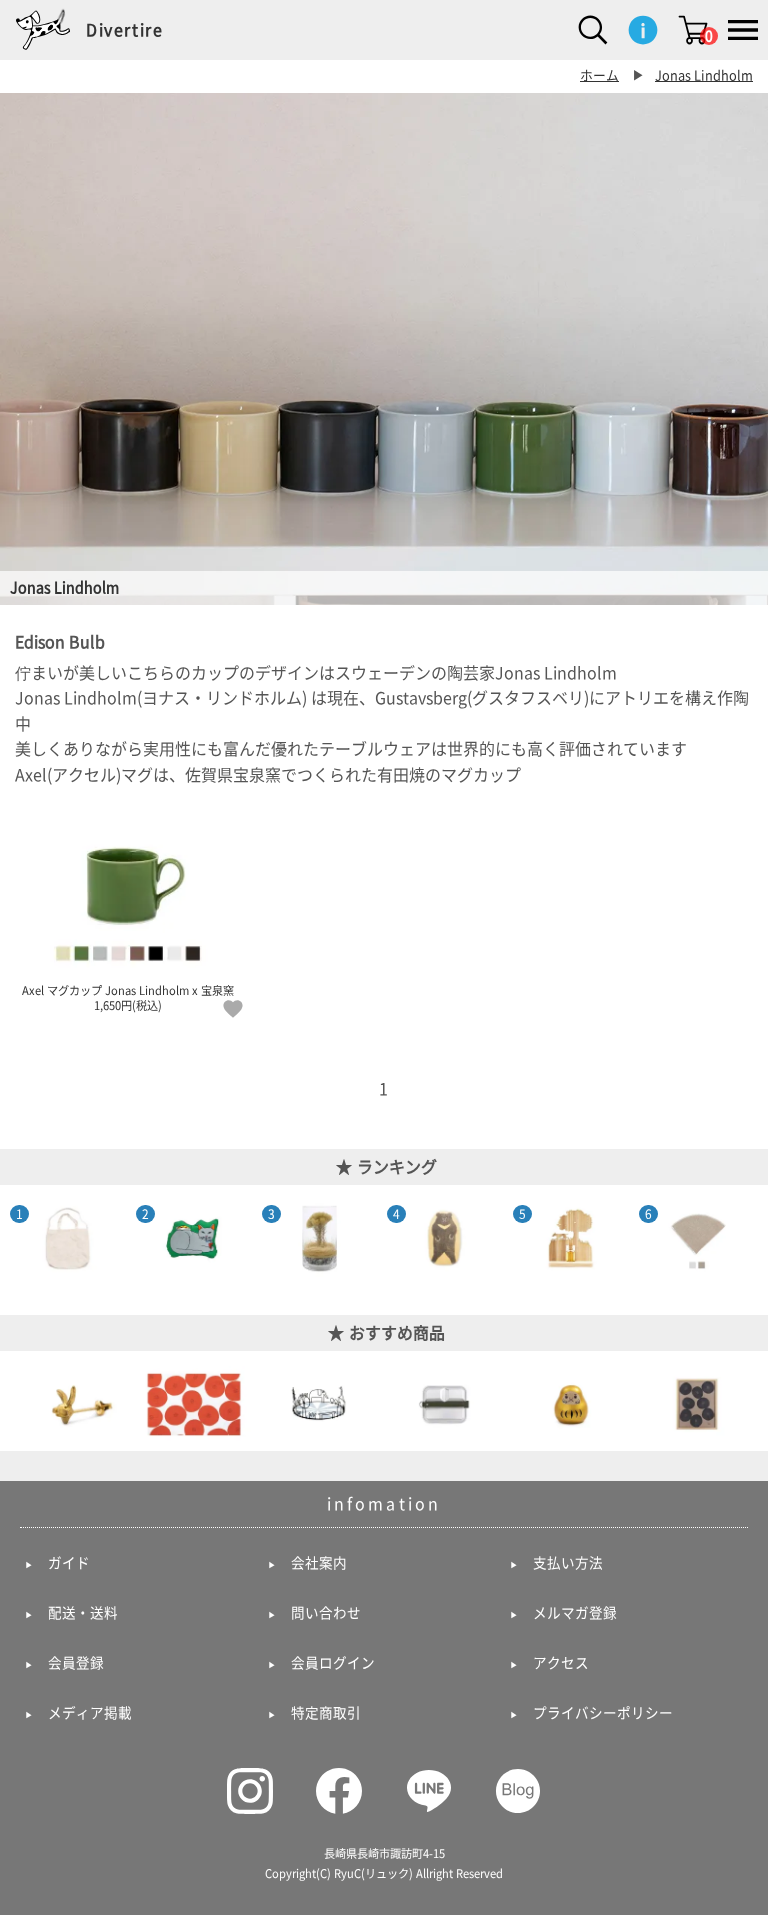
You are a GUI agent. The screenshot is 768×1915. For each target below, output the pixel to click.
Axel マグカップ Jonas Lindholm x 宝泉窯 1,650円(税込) (128, 998)
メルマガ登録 (575, 1613)
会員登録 (76, 1663)
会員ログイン (333, 1663)
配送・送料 (83, 1613)
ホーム (599, 75)
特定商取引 (326, 1713)
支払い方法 (568, 1563)
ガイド (69, 1563)
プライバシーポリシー (603, 1713)
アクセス (561, 1663)
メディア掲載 (90, 1713)
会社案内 (319, 1563)
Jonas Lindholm (704, 75)
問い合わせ (326, 1613)
